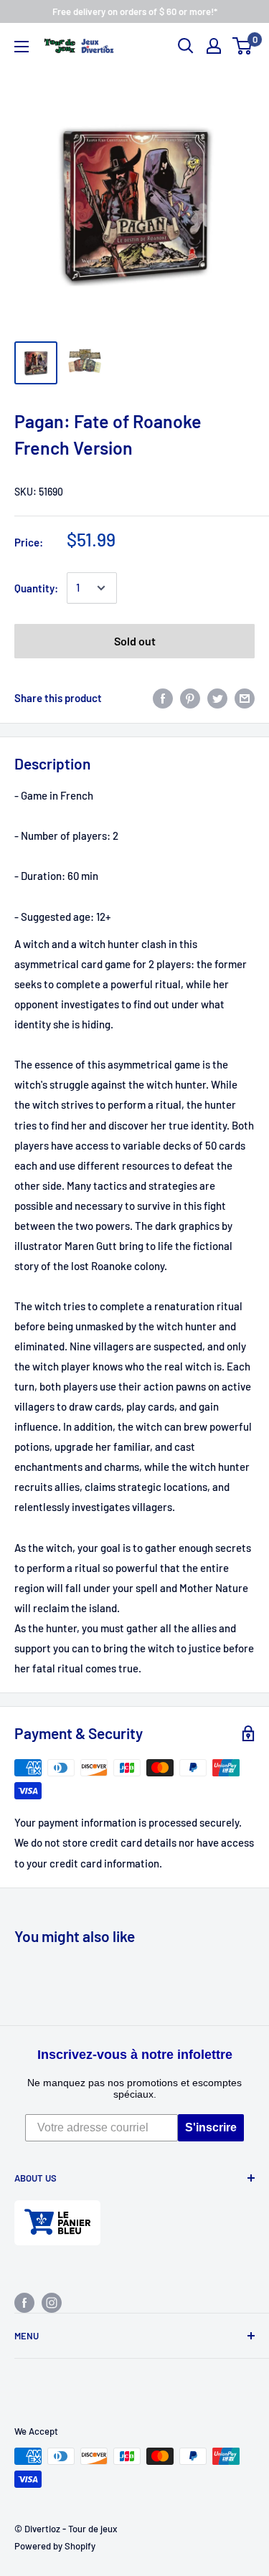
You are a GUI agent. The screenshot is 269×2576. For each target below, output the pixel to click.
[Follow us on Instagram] (52, 2302)
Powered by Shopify (55, 2546)
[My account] (214, 46)
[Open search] (186, 46)
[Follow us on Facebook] (24, 2302)
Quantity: (36, 588)
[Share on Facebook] (163, 698)
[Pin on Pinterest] (190, 698)
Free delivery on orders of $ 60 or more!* (135, 11)
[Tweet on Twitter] (217, 698)
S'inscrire (211, 2127)
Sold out (135, 641)
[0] (243, 46)
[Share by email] (245, 698)
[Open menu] (22, 47)
